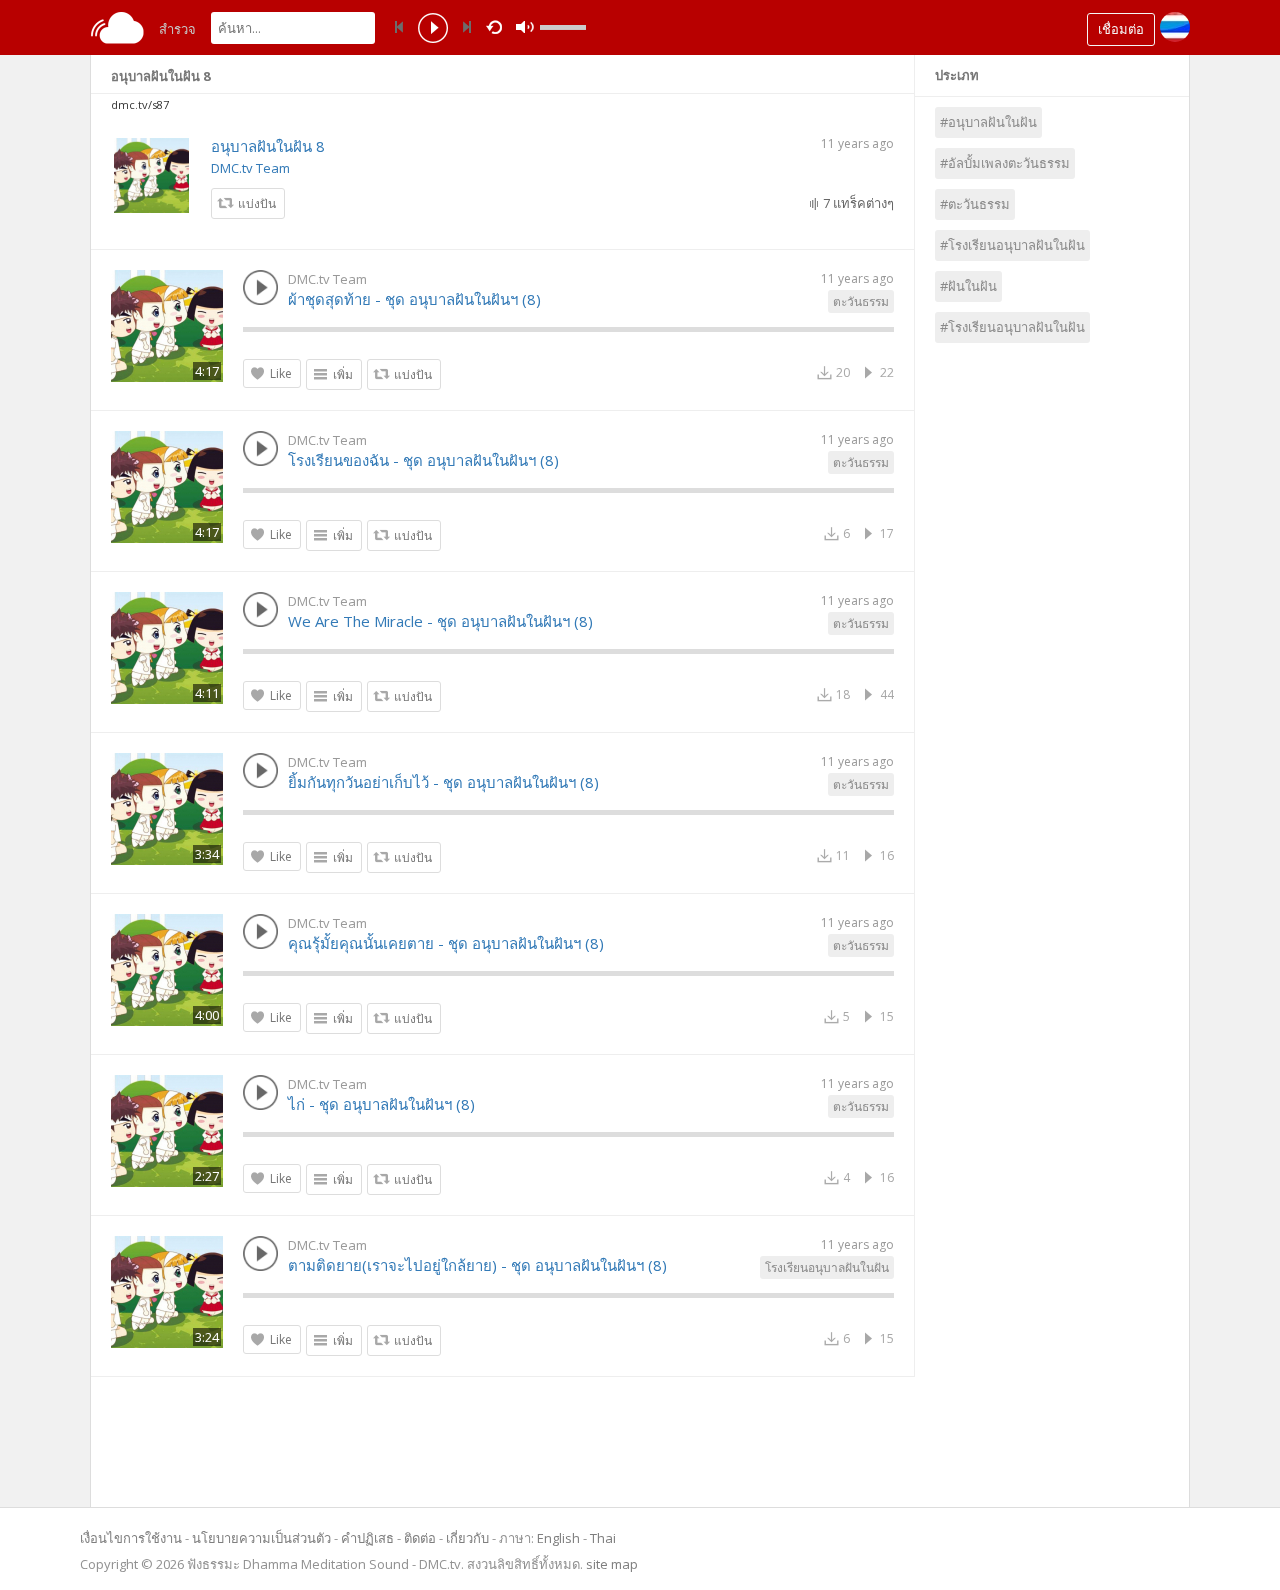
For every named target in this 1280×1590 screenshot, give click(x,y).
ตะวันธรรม (861, 301)
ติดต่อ (420, 1538)
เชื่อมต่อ (1121, 29)
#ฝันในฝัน (968, 286)
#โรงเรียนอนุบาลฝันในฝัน (1012, 245)
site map (612, 1564)
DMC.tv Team (250, 168)
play (433, 30)
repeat (497, 26)
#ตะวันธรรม (975, 204)
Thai (603, 1538)
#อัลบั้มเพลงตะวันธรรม (1005, 163)
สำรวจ (177, 29)
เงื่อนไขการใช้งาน (131, 1538)
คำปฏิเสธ (367, 1538)
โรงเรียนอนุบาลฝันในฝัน (827, 1267)
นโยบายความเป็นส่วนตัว (261, 1538)
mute (525, 27)
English (558, 1538)
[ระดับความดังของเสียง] (563, 27)
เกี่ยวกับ (467, 1538)
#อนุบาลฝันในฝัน (988, 122)
